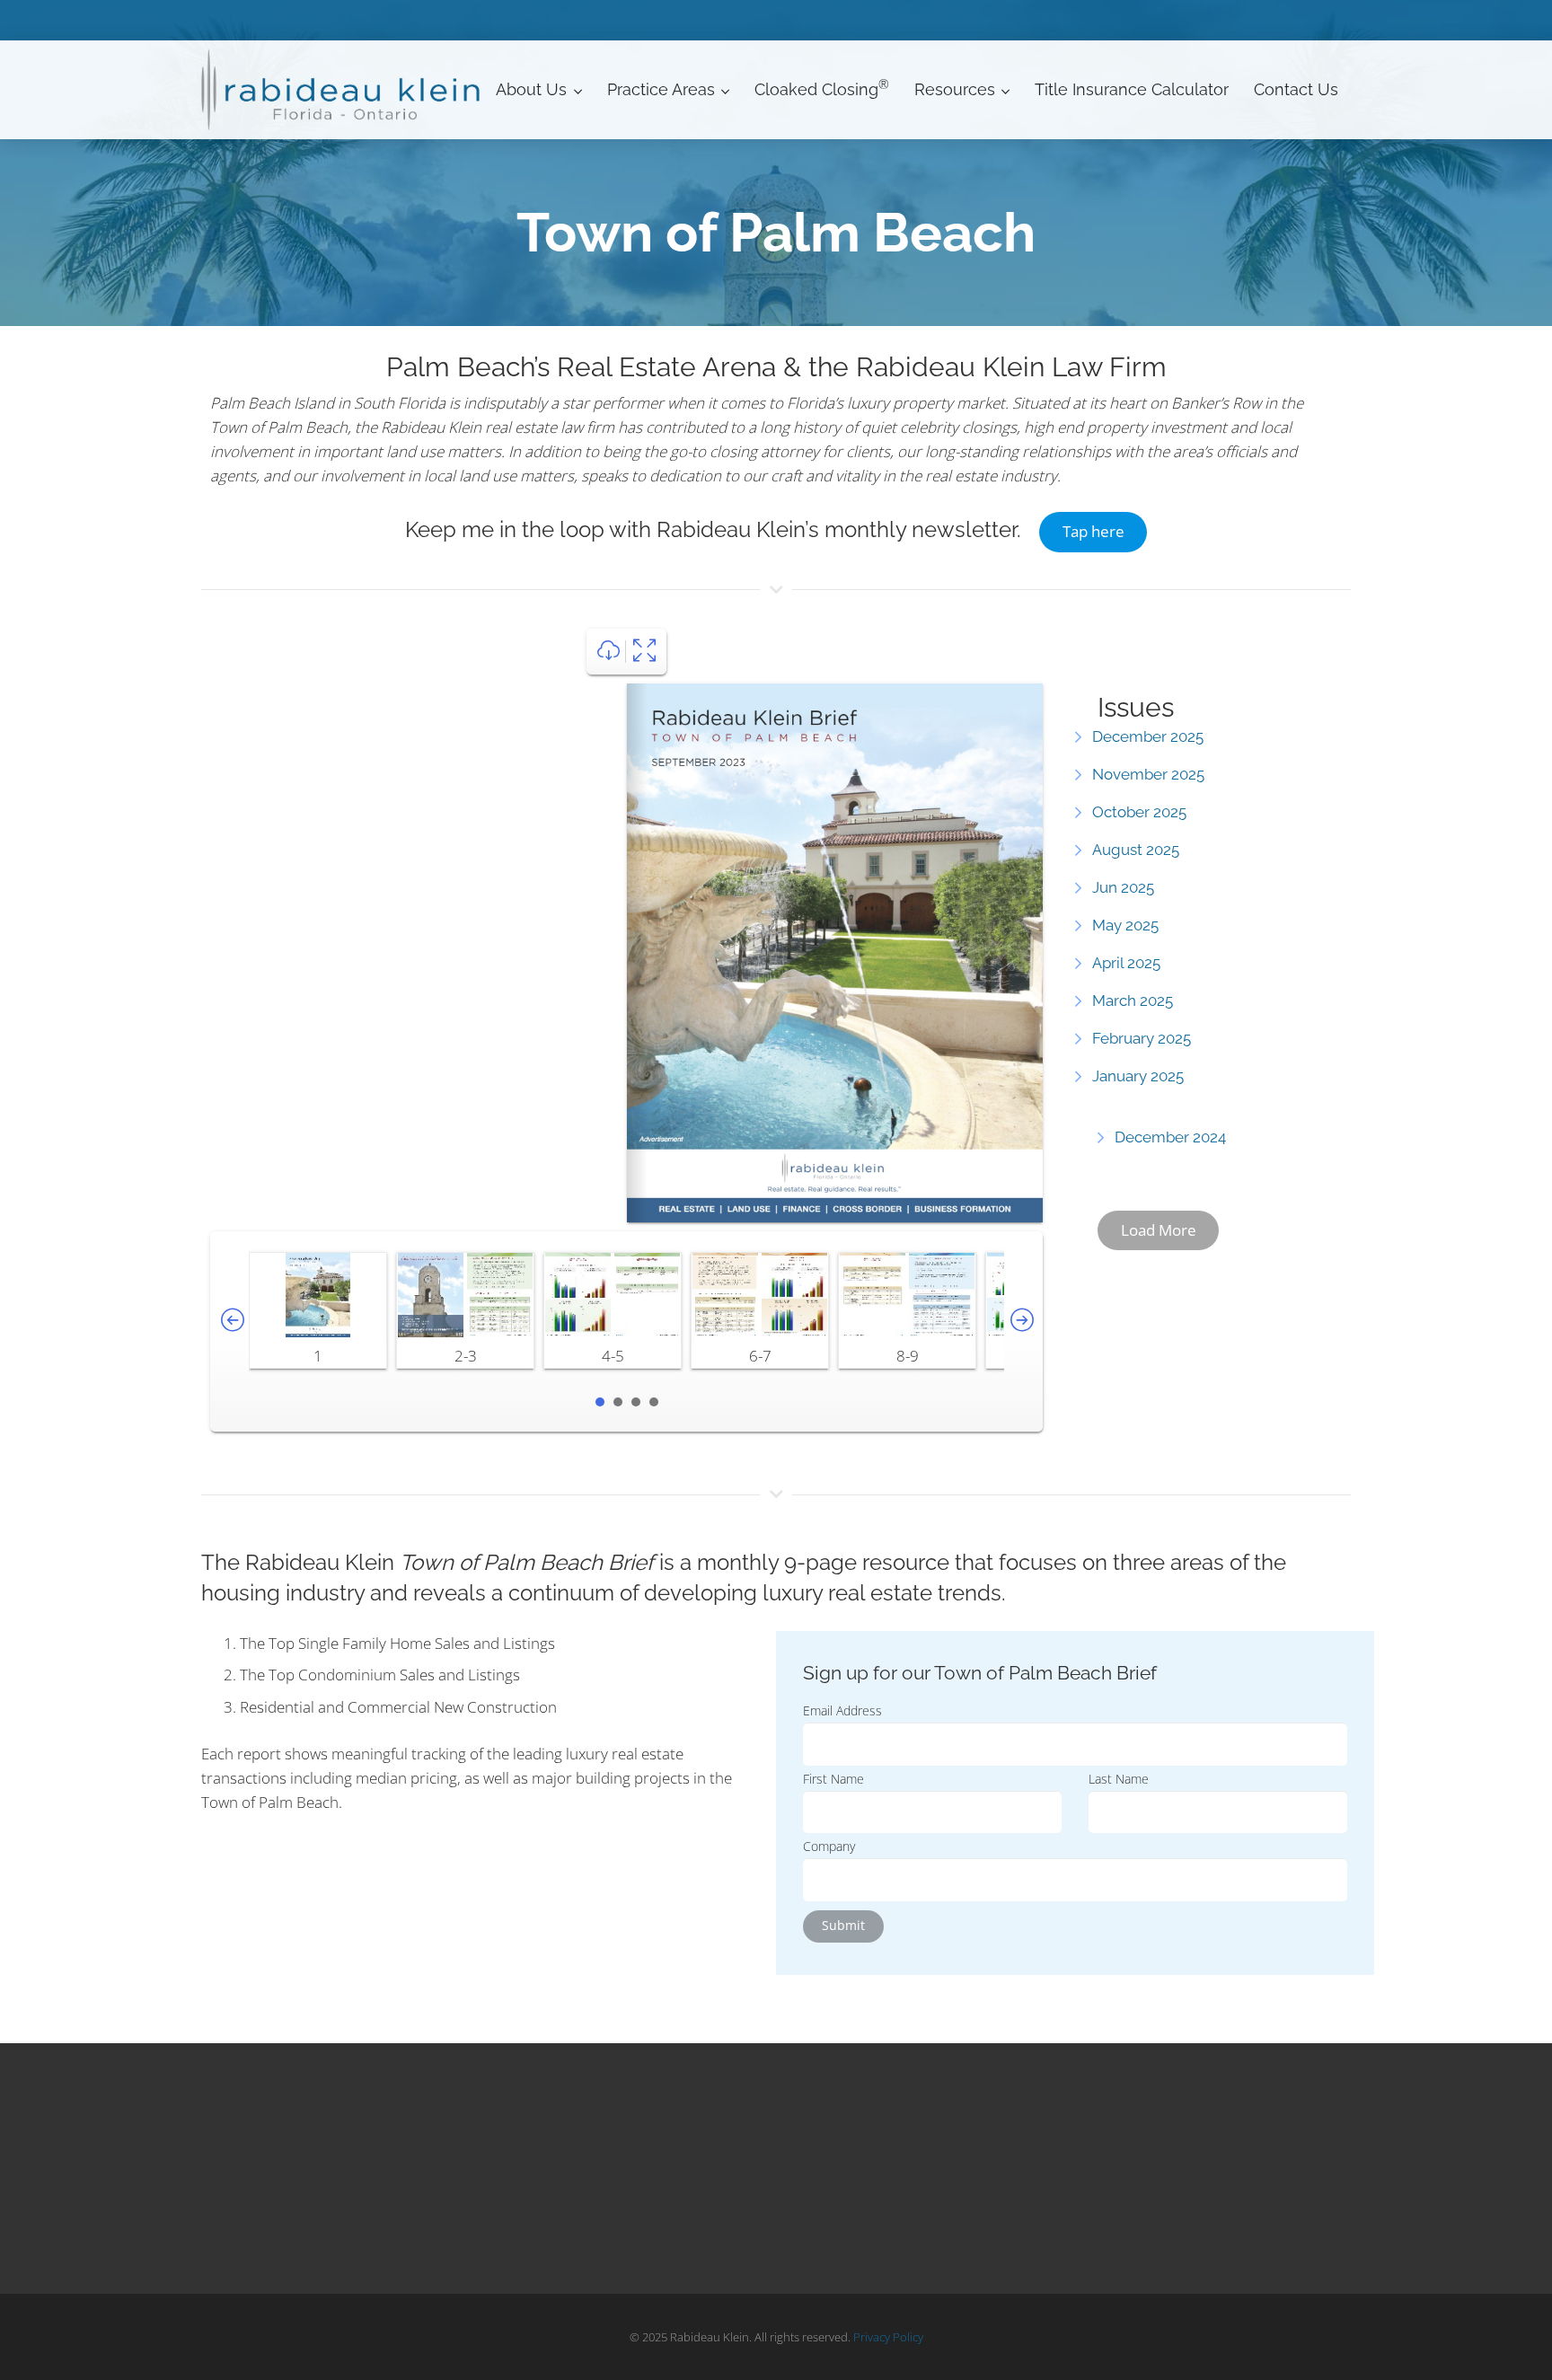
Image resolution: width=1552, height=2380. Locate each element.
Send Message (286, 2196)
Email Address (842, 1710)
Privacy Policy (888, 2337)
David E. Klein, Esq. (560, 2169)
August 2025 (1136, 850)
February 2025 (1142, 1038)
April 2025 (1126, 963)
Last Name (1119, 1779)
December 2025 (1148, 736)
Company (829, 1846)
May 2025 (1125, 925)
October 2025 (1139, 812)
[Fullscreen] (644, 652)
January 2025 (1138, 1076)
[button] (574, 90)
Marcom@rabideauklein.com (338, 2220)
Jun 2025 (1123, 887)
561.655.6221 (277, 2172)
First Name (833, 1779)
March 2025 (1133, 1000)
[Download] (608, 652)
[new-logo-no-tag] (342, 90)
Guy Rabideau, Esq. (562, 2196)
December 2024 (1170, 1137)
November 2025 (1148, 774)
